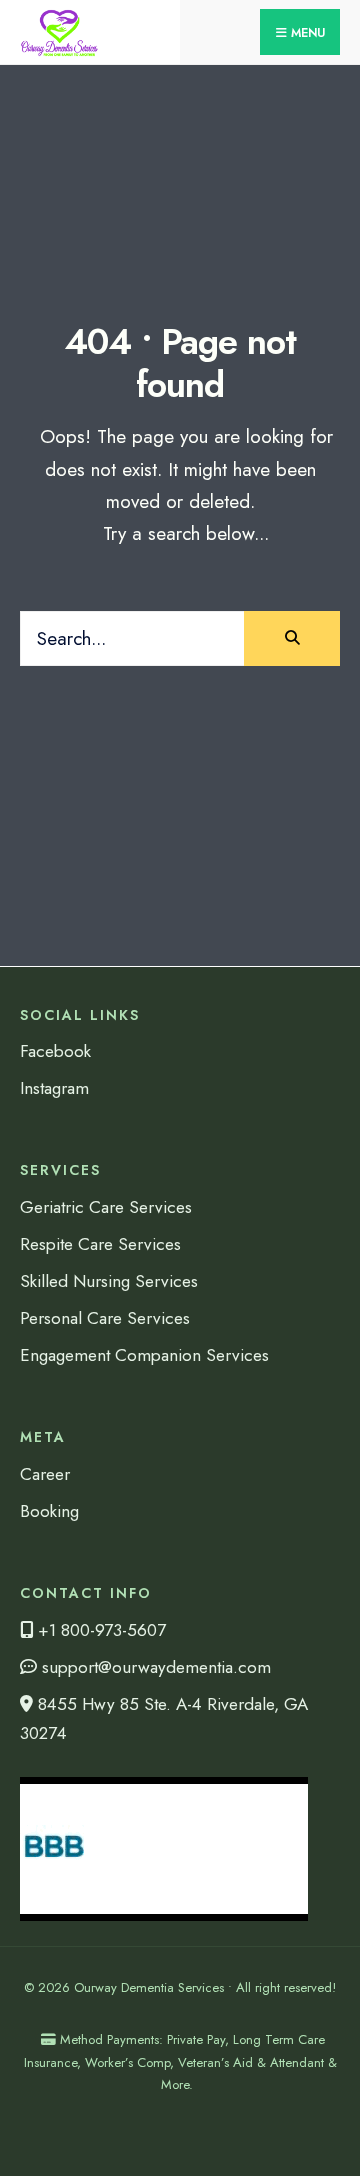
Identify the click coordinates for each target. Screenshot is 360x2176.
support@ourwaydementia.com (154, 1667)
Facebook (55, 1051)
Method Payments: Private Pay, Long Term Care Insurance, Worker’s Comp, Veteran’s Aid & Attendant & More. (180, 2061)
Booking (49, 1511)
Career (45, 1474)
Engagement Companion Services (144, 1355)
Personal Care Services (105, 1318)
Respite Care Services (100, 1244)
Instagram (54, 1088)
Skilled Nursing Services (109, 1281)
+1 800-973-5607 (99, 1630)
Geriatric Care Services (106, 1207)
